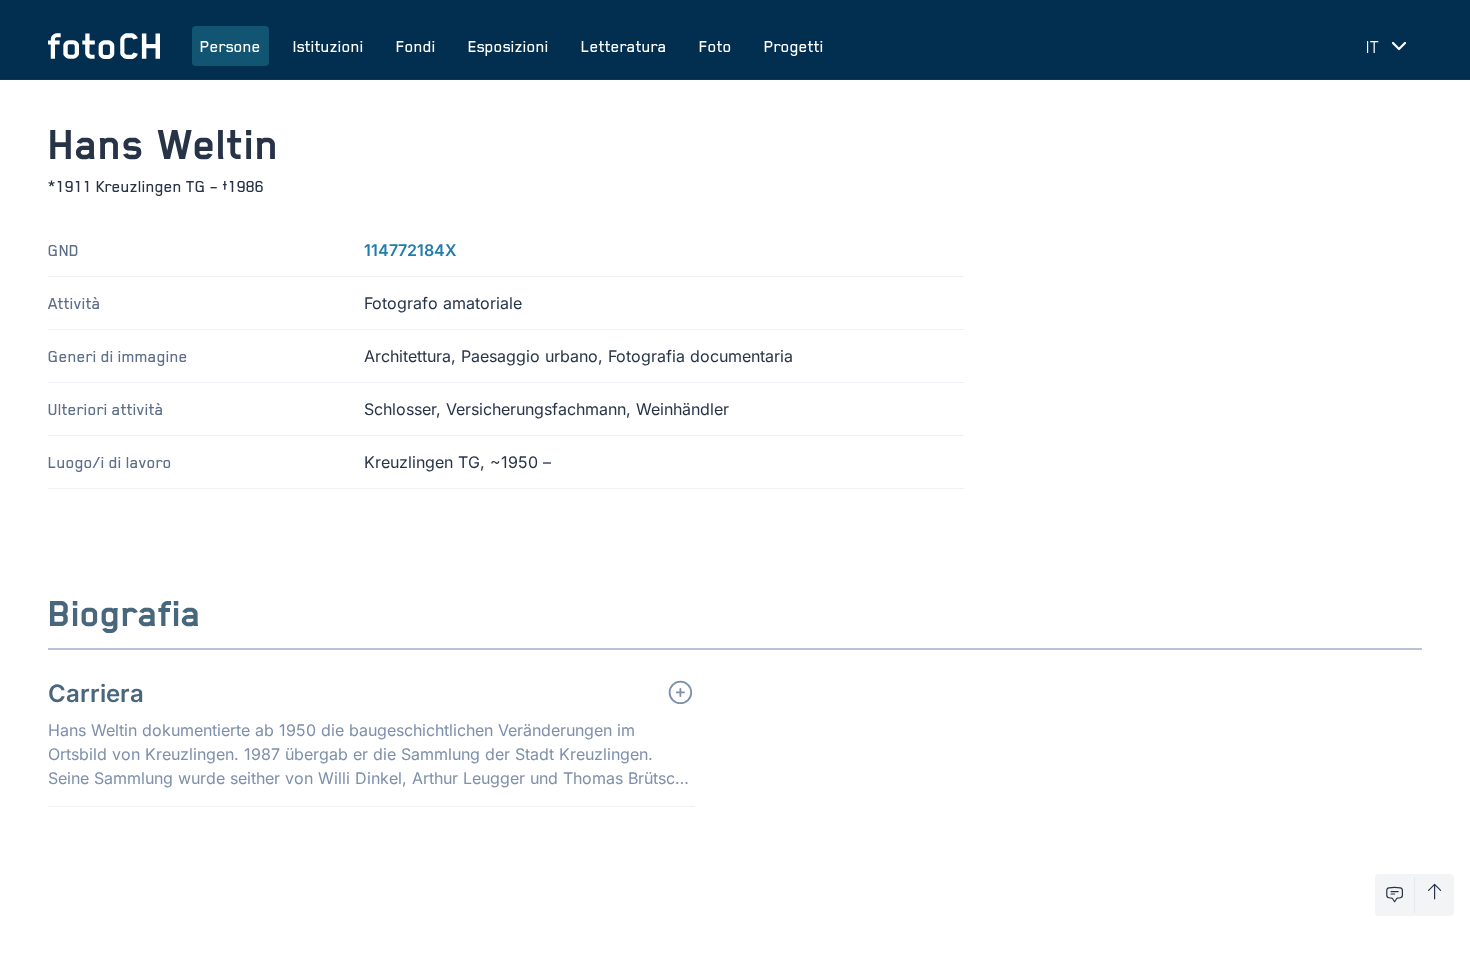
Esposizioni (508, 46)
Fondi (416, 46)
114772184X (410, 250)
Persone (230, 46)
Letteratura (624, 46)
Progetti (794, 46)
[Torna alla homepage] (104, 46)
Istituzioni (328, 46)
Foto (715, 46)
